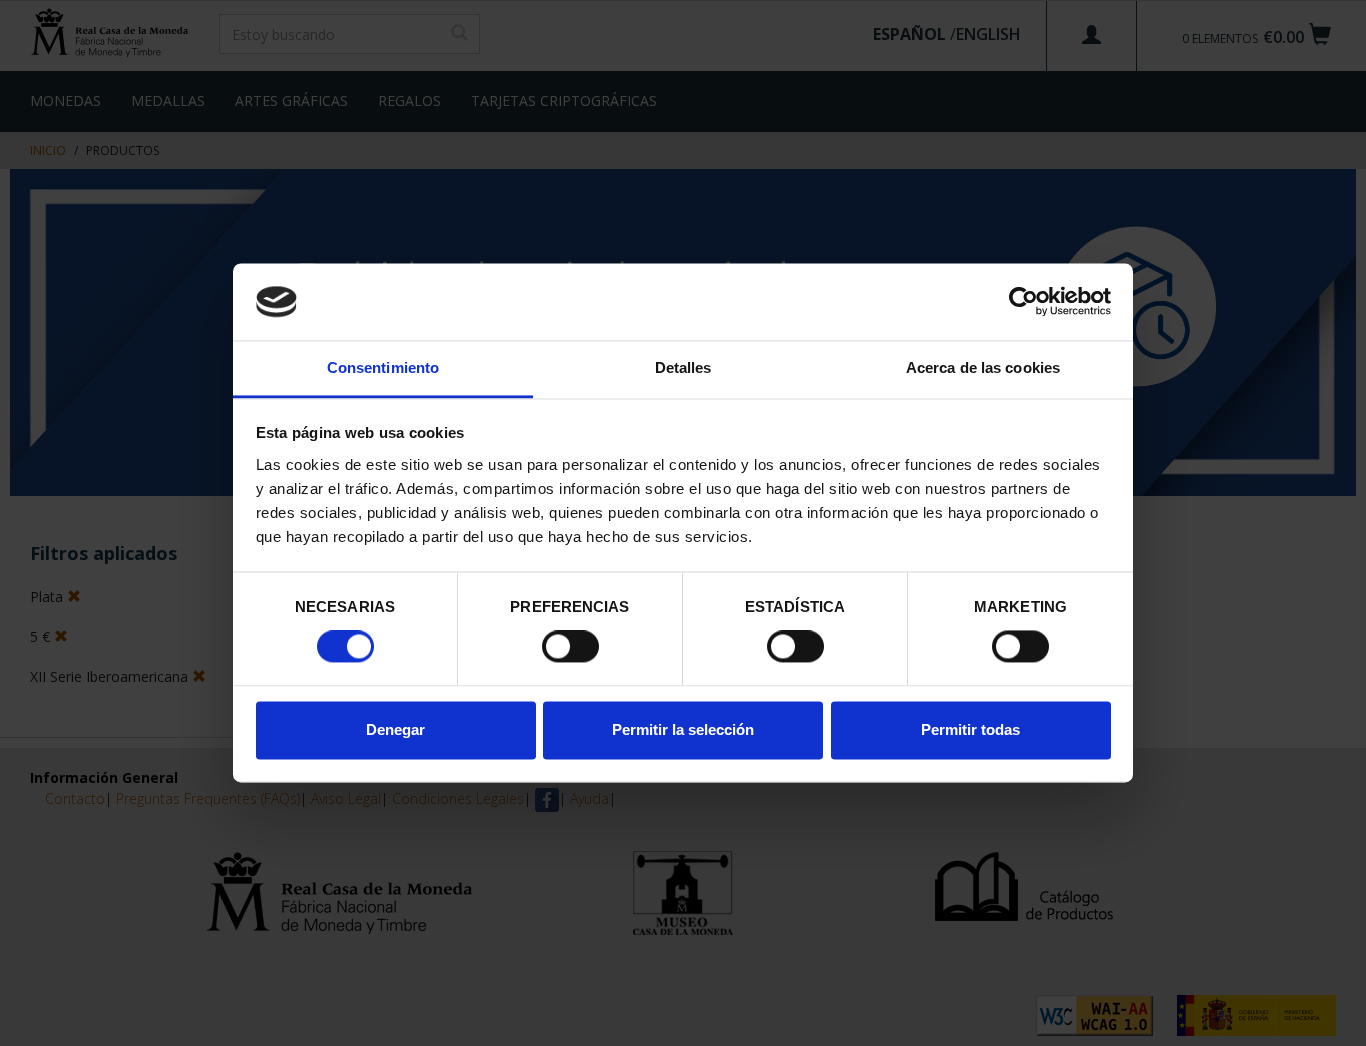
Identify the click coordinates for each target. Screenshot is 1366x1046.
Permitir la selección (683, 729)
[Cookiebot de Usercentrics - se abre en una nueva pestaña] (1023, 302)
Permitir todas (970, 729)
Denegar (395, 729)
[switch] (570, 647)
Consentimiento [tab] (383, 367)
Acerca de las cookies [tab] (983, 367)
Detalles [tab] (683, 367)
